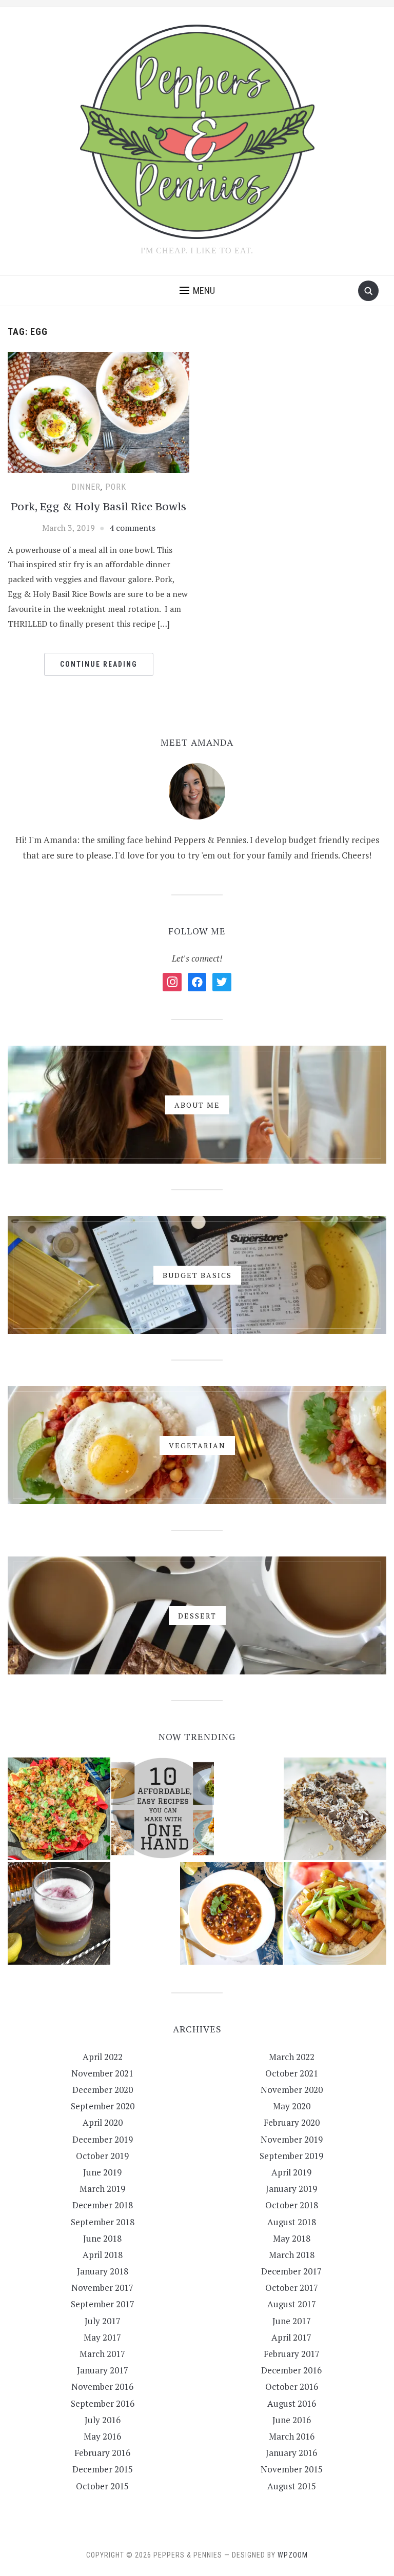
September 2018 (103, 2222)
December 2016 (291, 2370)
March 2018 (292, 2255)
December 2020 (103, 2090)
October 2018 (292, 2205)
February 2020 (292, 2122)
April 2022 (103, 2057)
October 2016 (292, 2387)
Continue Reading (99, 664)
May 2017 (102, 2337)
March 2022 (292, 2057)
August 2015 (292, 2486)
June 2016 (292, 2420)
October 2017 (292, 2288)
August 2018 (292, 2222)
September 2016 (103, 2403)
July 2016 (103, 2420)
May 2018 (292, 2238)
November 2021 (102, 2073)
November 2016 (102, 2387)
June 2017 (292, 2321)
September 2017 (103, 2304)
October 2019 (102, 2156)
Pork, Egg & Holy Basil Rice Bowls (98, 506)
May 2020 (292, 2106)
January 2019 (291, 2189)
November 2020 (292, 2090)
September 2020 (103, 2106)
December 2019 (103, 2139)
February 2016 (102, 2453)
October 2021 (292, 2073)
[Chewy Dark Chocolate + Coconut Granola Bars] (335, 1809)
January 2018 (103, 2271)
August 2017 (292, 2304)
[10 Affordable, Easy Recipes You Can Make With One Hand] (163, 1809)
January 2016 (291, 2453)
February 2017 (292, 2354)
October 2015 (102, 2486)
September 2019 (291, 2156)
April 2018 (103, 2255)
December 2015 (103, 2469)
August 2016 (292, 2403)
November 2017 (102, 2288)
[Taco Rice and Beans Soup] (231, 1913)
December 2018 (103, 2205)
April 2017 (291, 2337)
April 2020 (103, 2122)
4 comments (132, 528)
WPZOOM (293, 2555)
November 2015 (292, 2469)
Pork (116, 487)
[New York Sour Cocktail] (59, 1913)
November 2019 (292, 2139)
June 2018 (102, 2238)
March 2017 (102, 2354)
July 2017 (103, 2321)
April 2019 (291, 2172)
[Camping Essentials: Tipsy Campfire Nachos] (59, 1809)
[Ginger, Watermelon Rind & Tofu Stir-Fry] (335, 1913)
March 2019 (102, 2189)
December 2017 (291, 2271)
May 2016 (102, 2436)
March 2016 (292, 2436)
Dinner (86, 487)
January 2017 (103, 2370)
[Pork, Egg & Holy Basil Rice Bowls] (98, 411)
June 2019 (102, 2172)
